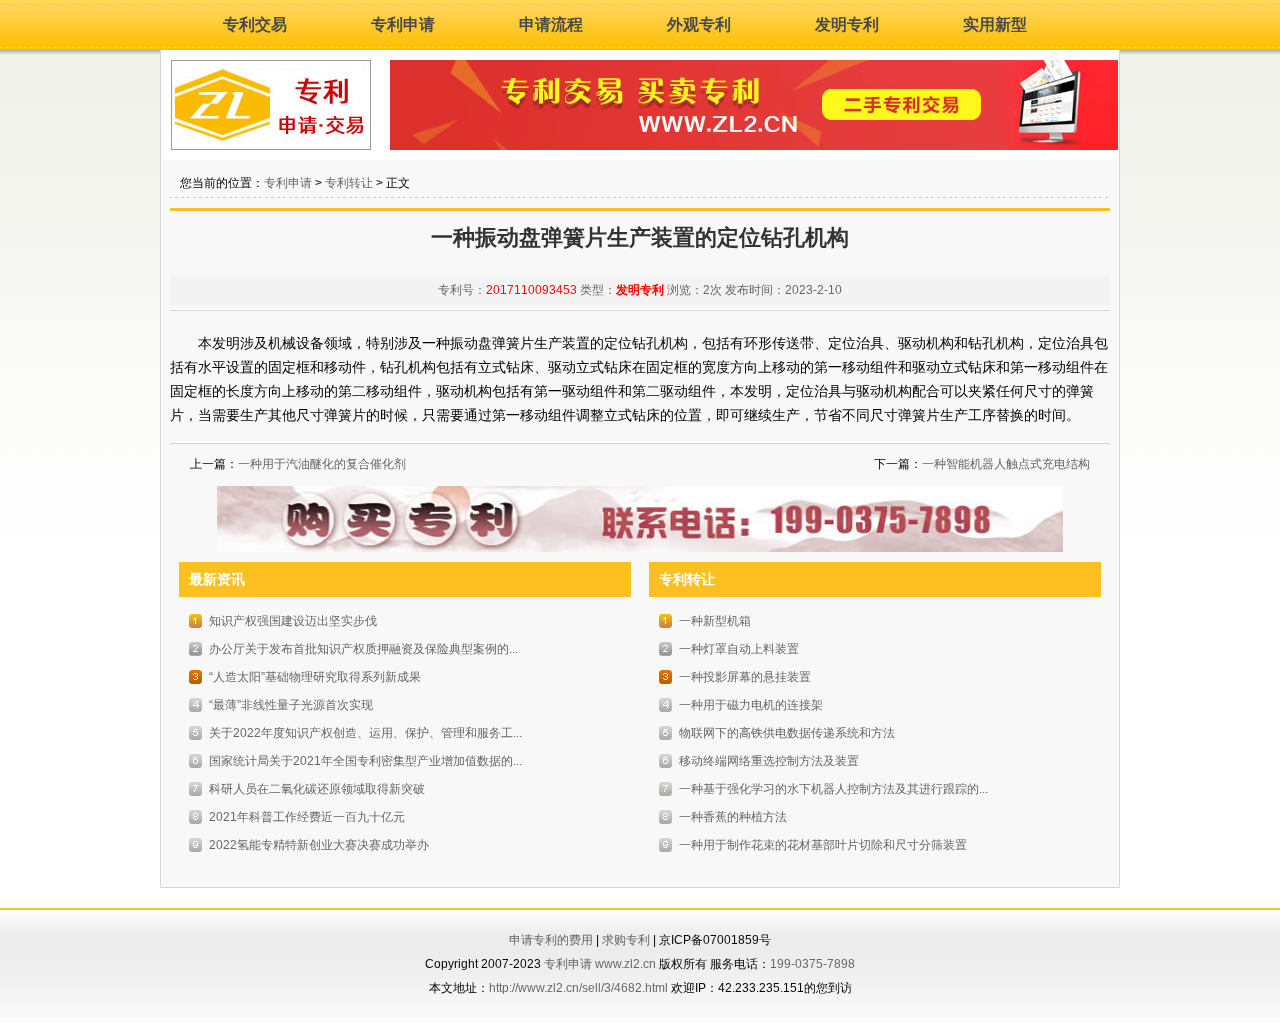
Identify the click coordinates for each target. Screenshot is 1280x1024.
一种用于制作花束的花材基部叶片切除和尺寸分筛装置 (823, 845)
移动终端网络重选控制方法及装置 (769, 761)
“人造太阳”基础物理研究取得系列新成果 (315, 677)
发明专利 (847, 24)
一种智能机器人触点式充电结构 (1006, 464)
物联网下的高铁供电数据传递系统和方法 (787, 733)
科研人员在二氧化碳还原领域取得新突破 (317, 789)
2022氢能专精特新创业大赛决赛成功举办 (319, 845)
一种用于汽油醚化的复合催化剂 (322, 464)
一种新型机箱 (715, 621)
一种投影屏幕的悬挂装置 (745, 677)
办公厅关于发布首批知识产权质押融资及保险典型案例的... (363, 649)
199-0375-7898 (812, 964)
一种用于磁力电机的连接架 (751, 705)
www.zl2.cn (625, 964)
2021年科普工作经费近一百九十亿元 (307, 817)
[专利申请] (271, 146)
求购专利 (626, 940)
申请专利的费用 (551, 940)
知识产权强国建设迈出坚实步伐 (293, 621)
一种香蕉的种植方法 (733, 817)
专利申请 (403, 24)
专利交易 (255, 24)
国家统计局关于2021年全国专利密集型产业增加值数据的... (365, 761)
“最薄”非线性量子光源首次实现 (291, 705)
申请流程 (551, 24)
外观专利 (699, 24)
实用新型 (995, 24)
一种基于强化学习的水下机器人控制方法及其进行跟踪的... (833, 789)
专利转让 (349, 183)
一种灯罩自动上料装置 (739, 649)
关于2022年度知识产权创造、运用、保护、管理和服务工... (365, 733)
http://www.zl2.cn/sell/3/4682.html (578, 988)
